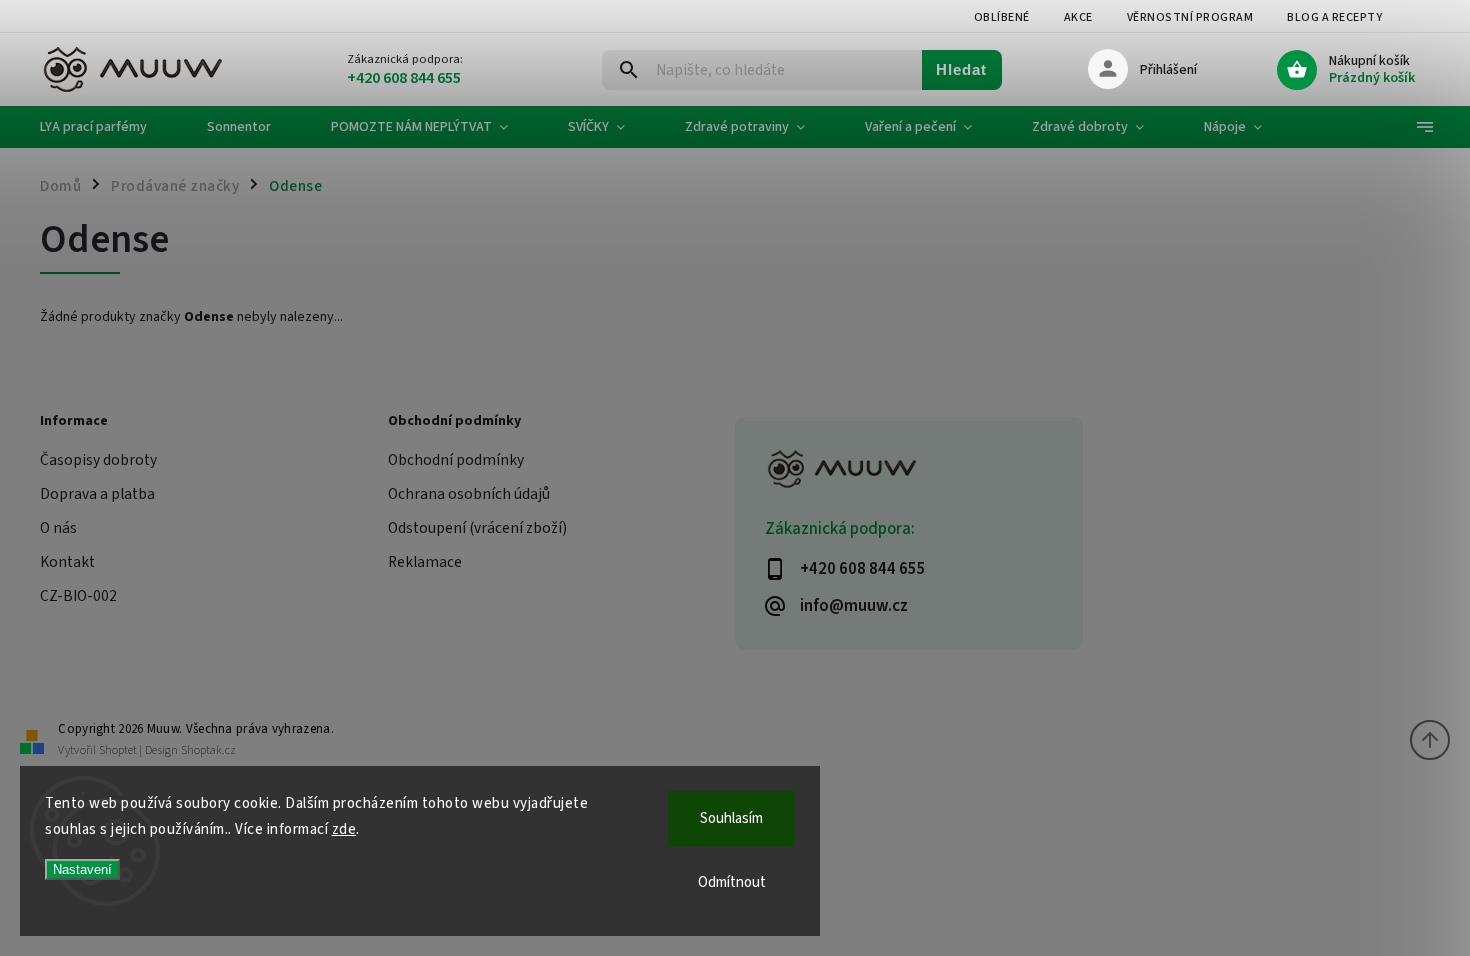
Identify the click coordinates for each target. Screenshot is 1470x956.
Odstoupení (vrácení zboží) (477, 528)
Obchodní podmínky (456, 460)
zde (344, 829)
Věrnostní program (1190, 17)
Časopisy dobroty (98, 460)
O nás (58, 528)
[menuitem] (108, 127)
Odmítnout (732, 882)
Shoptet (118, 750)
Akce (1078, 17)
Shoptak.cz (208, 750)
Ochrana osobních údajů (469, 494)
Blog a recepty (1334, 17)
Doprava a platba (97, 494)
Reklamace (425, 562)
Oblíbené (1002, 17)
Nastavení (82, 869)
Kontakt (67, 562)
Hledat (961, 69)
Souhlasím (731, 818)
